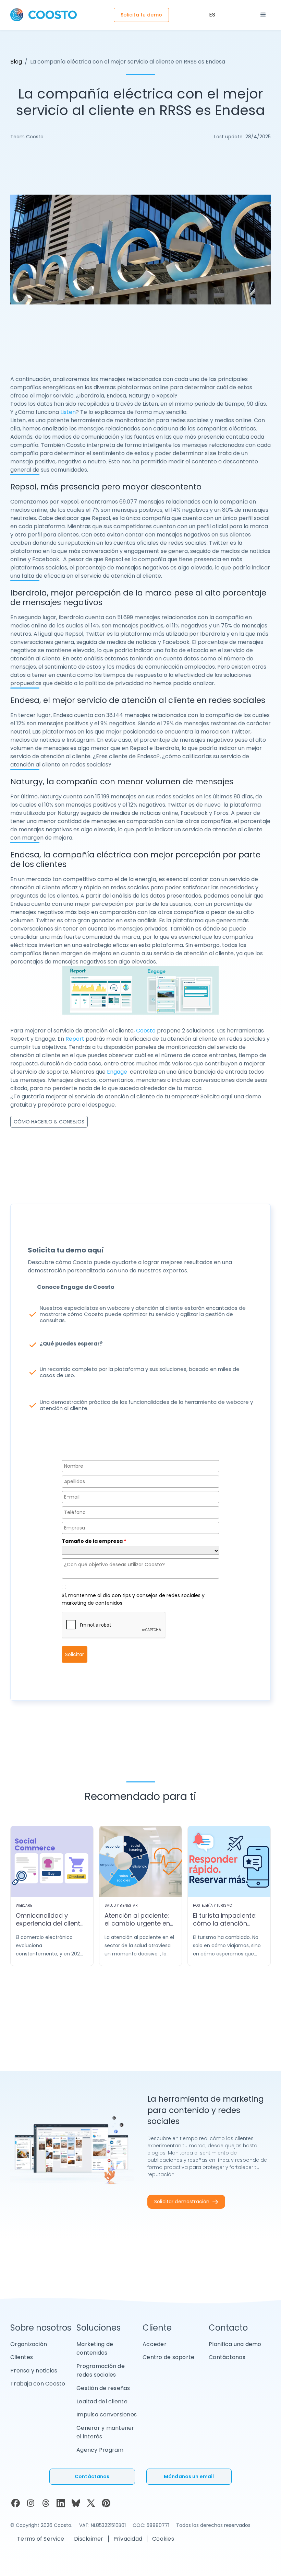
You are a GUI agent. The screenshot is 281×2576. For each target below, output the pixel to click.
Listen (68, 412)
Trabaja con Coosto (38, 2384)
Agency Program (100, 2450)
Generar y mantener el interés (105, 2432)
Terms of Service (41, 2539)
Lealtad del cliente (102, 2401)
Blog (16, 62)
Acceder (155, 2344)
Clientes (22, 2357)
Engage (117, 1072)
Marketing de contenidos (95, 2349)
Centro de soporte (168, 2357)
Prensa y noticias (34, 2371)
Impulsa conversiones (107, 2415)
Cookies (163, 2539)
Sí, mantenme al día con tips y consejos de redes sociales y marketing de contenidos (133, 1599)
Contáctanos (227, 2357)
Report (75, 1039)
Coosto (146, 1031)
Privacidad (128, 2539)
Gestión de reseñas (103, 2388)
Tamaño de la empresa (94, 1541)
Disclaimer (89, 2539)
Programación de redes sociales (101, 2371)
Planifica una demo (235, 2344)
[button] (263, 15)
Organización (29, 2344)
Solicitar (75, 1654)
